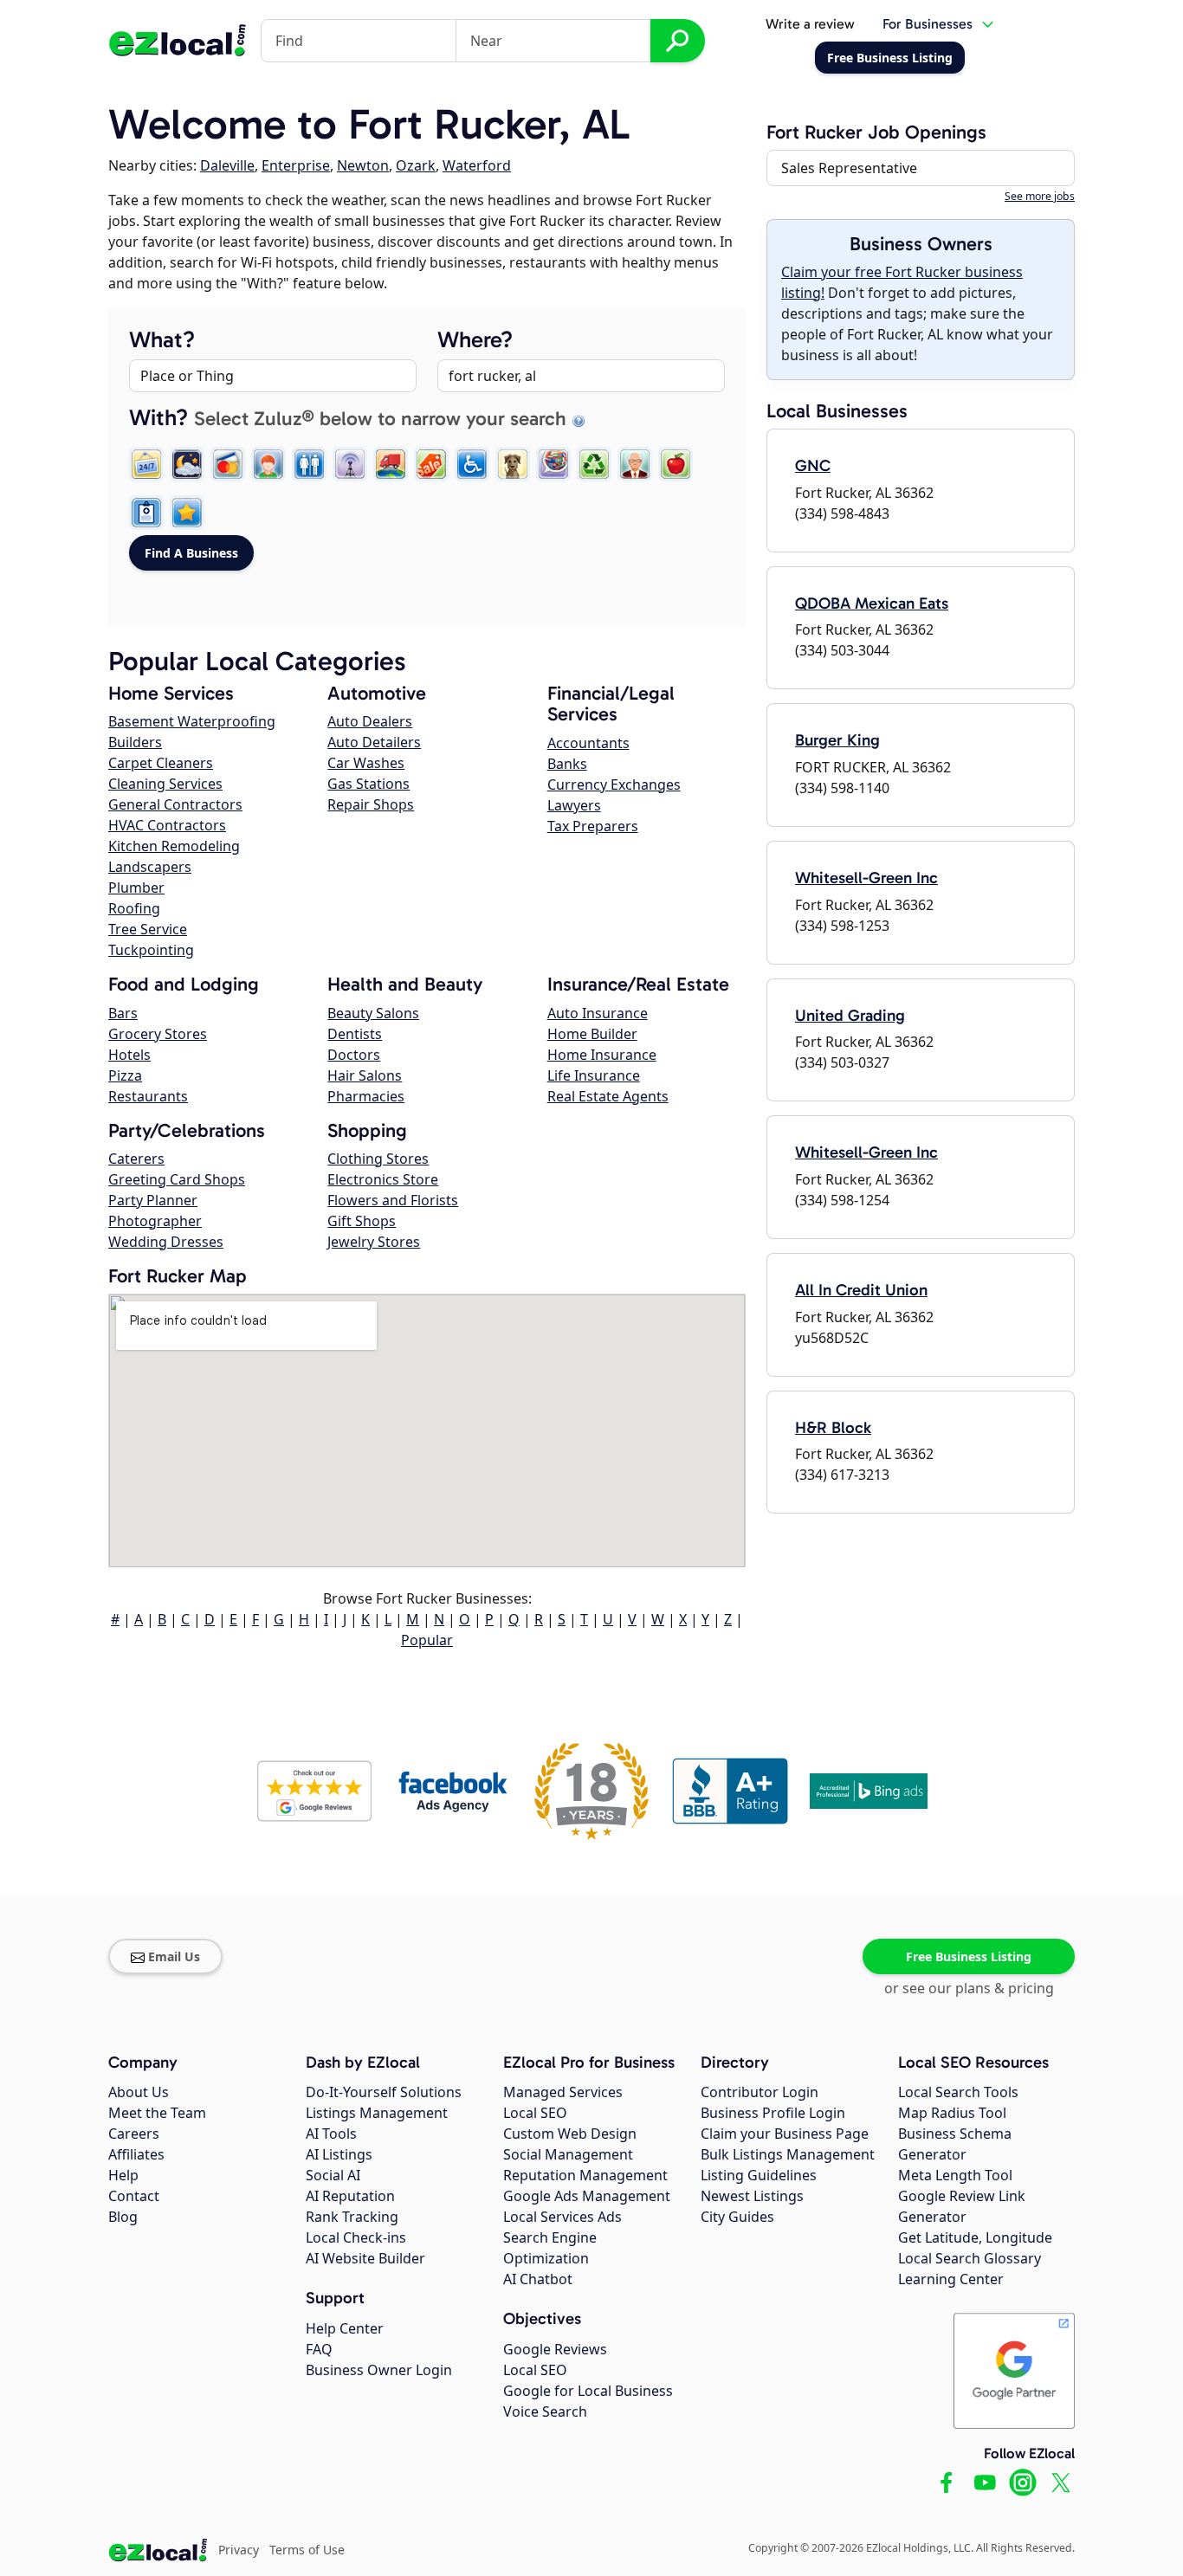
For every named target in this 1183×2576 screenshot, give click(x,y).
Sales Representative (849, 168)
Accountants (588, 743)
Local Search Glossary (970, 2258)
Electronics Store (383, 1179)
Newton (363, 165)
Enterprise (296, 165)
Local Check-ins (356, 2237)
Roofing (134, 908)
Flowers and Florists (393, 1200)
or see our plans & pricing (969, 1988)
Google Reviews (555, 2349)
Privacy (239, 2550)
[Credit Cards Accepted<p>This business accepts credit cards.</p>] (228, 464)
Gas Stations (368, 784)
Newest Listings (752, 2196)
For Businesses (928, 24)
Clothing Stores (378, 1159)
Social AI (333, 2175)
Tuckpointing (151, 950)
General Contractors (175, 804)
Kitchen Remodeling (174, 846)
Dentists (355, 1034)
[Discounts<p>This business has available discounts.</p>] (431, 464)
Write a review (810, 24)
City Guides (737, 2217)
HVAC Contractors (167, 825)
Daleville (227, 165)
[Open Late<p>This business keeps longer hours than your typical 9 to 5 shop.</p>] (187, 464)
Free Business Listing (969, 1956)
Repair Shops (371, 804)
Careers (134, 2134)
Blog (123, 2217)
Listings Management (377, 2113)
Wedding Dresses (166, 1242)
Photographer (155, 1221)
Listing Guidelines (759, 2175)
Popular (427, 1640)
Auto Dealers (370, 721)
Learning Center (951, 2279)
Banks (567, 764)
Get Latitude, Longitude (975, 2237)
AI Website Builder (365, 2258)
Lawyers (574, 805)
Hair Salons (365, 1075)
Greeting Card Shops (177, 1179)
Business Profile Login (773, 2113)
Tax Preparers (593, 826)
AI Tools (331, 2134)
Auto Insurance (598, 1013)
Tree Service (148, 929)
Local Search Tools (958, 2092)
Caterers (136, 1159)
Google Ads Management (587, 2196)
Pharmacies (366, 1096)
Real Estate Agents (608, 1096)
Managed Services (563, 2092)
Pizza (125, 1075)
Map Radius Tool (952, 2113)
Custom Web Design (570, 2134)
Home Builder (592, 1034)
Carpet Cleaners (161, 763)
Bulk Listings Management (788, 2154)
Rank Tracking (352, 2217)
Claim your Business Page (785, 2134)
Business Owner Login (379, 2370)
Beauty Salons (373, 1013)
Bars (123, 1013)
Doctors (354, 1055)
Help (123, 2175)
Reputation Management (585, 2175)
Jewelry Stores (374, 1242)
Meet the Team (157, 2113)
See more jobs (1040, 196)
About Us (139, 2092)
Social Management (568, 2154)
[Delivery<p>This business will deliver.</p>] (391, 464)
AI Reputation (350, 2196)
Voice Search (545, 2411)
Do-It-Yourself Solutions (384, 2092)
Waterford (477, 165)
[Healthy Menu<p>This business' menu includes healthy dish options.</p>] (676, 464)
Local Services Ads (562, 2217)
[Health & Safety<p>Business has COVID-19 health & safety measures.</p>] (146, 513)
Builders (135, 742)
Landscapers (150, 867)
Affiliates (136, 2154)
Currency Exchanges (614, 784)
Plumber (136, 888)
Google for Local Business (588, 2391)
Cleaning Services (165, 784)
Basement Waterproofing (192, 721)
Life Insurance (594, 1075)
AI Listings (339, 2154)
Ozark (416, 165)
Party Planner (153, 1200)
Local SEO (535, 2113)
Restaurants (148, 1096)
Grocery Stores (158, 1034)
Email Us (174, 1956)
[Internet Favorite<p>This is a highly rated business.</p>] (187, 513)
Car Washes (366, 763)
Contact (134, 2196)
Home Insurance (602, 1055)
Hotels (129, 1055)
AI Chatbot (538, 2279)
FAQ (319, 2349)
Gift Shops (362, 1221)
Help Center (345, 2328)
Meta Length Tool (955, 2175)
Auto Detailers (374, 742)
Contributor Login (760, 2092)
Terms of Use (307, 2550)
